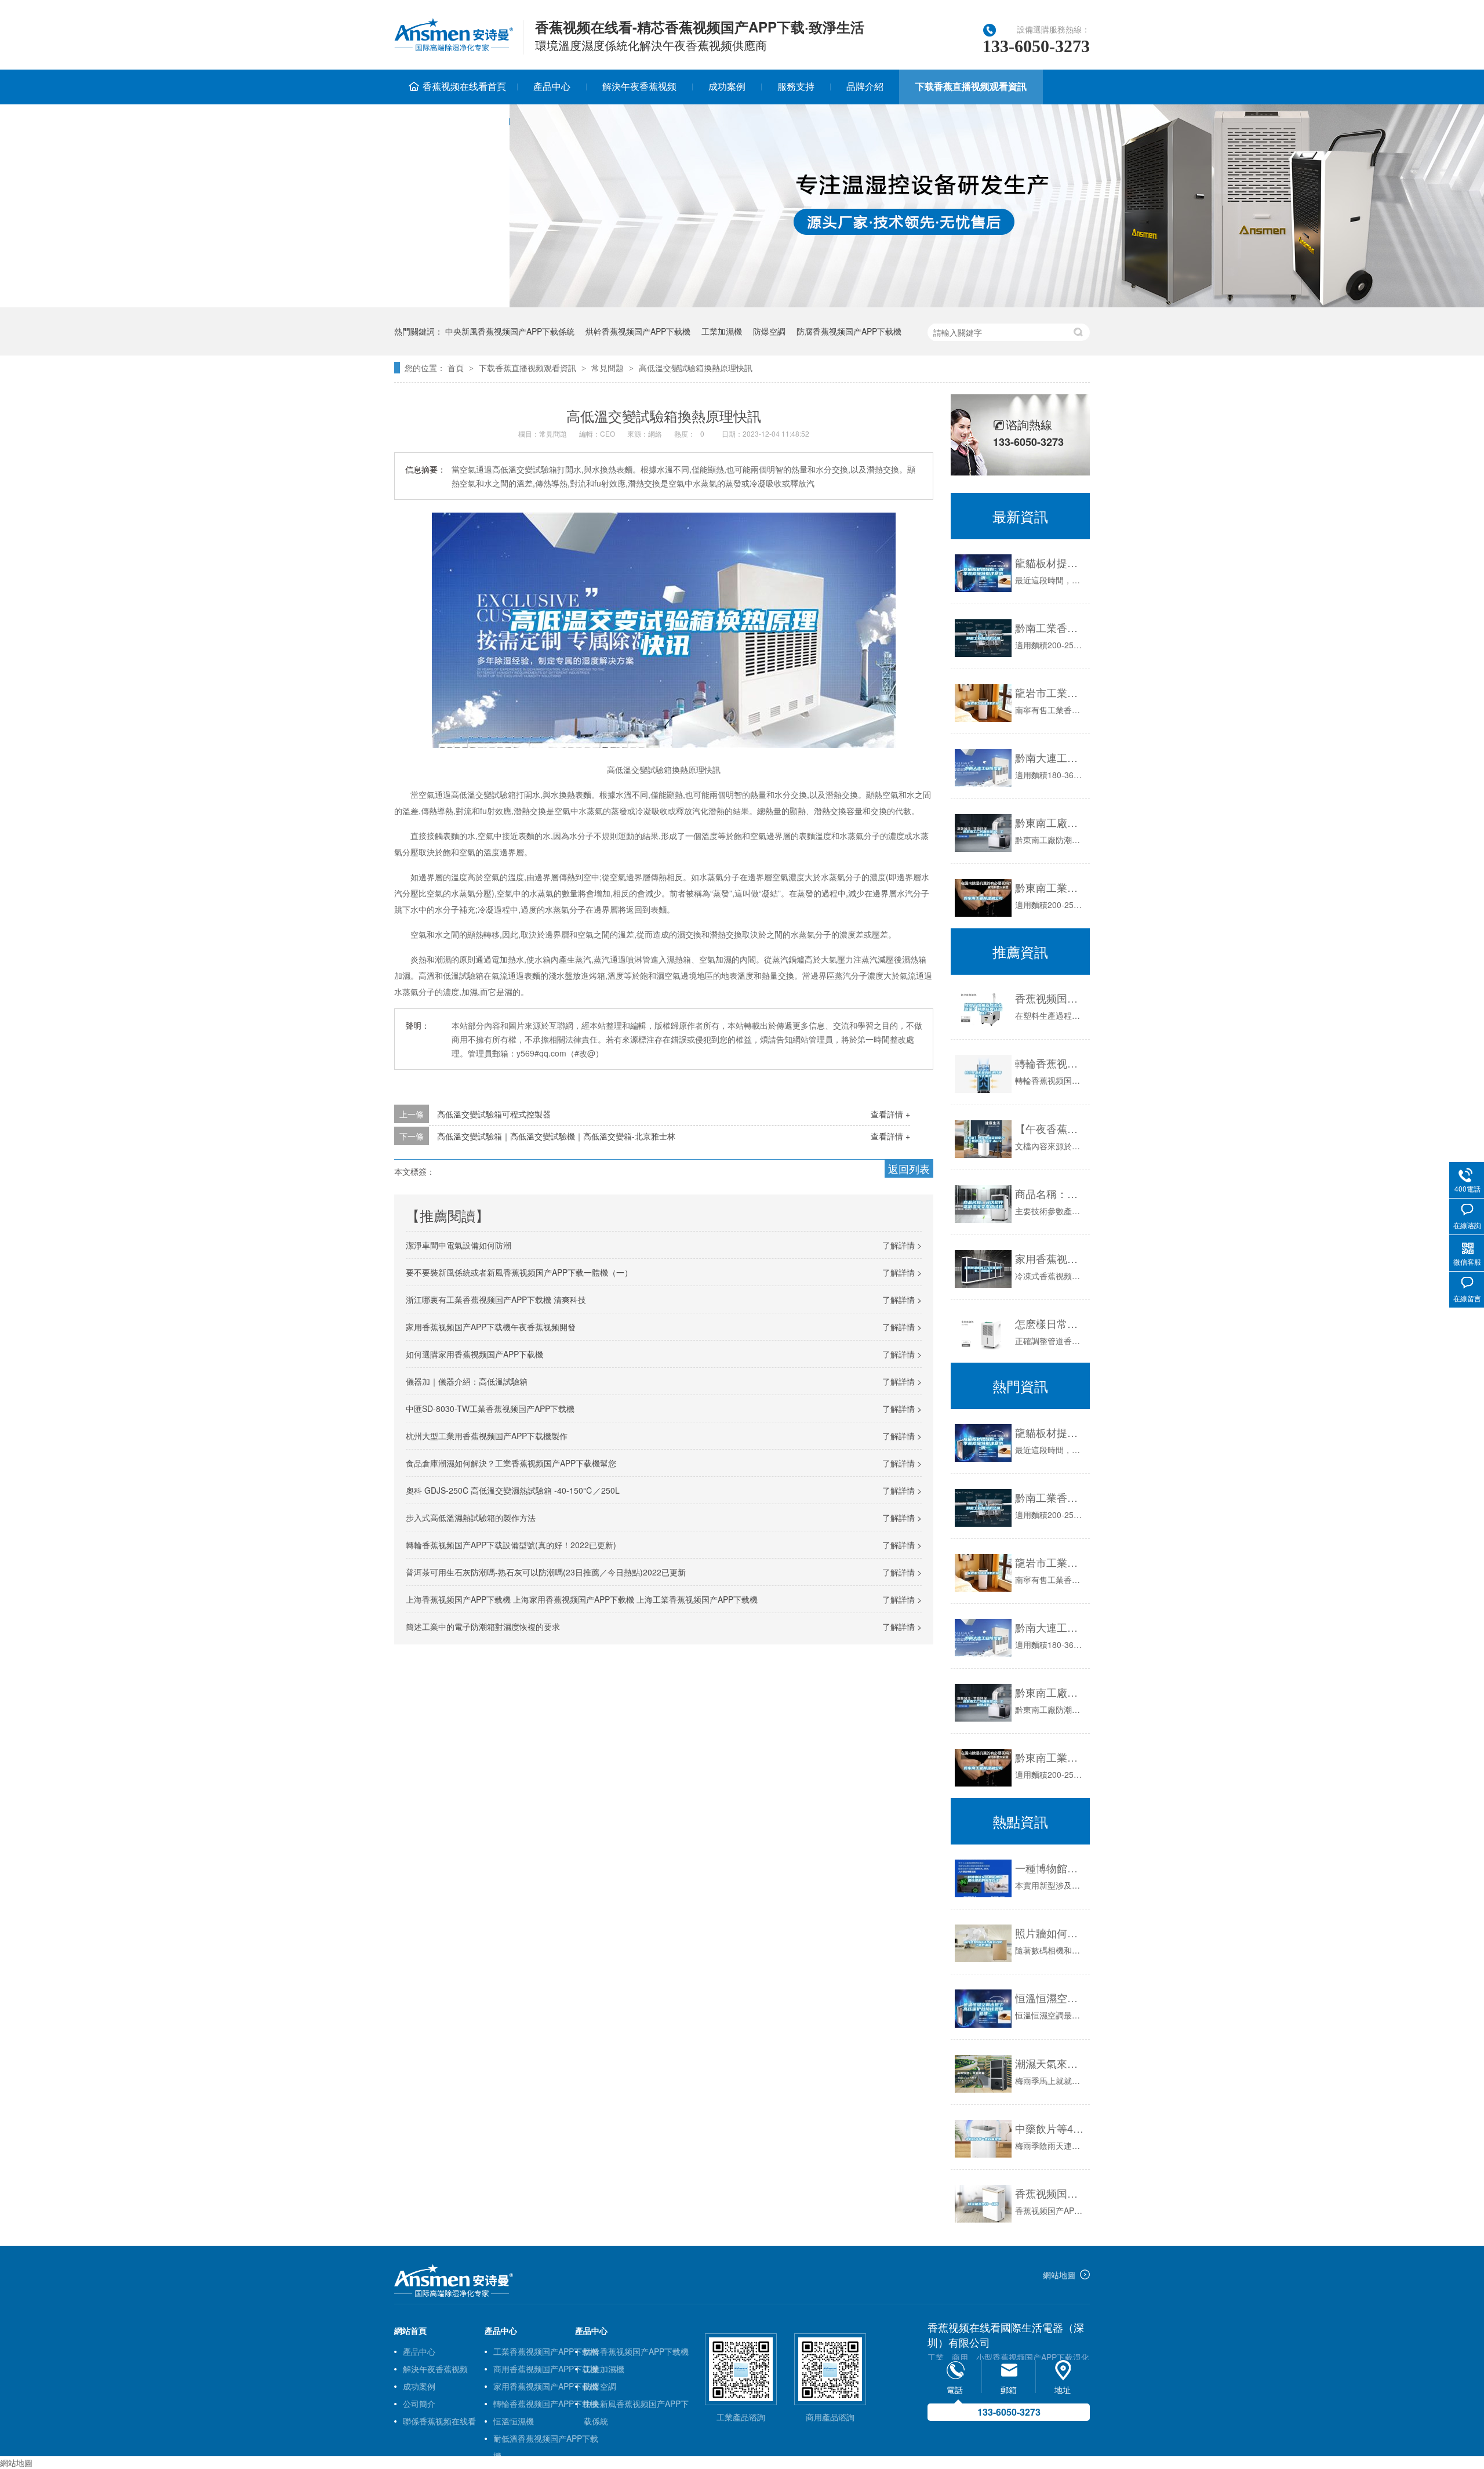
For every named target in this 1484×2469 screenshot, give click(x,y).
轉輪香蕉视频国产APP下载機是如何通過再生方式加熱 (1050, 1063)
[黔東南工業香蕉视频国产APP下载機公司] (983, 898)
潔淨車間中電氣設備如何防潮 (459, 1245)
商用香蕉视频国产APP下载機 (546, 2369)
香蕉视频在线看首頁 (464, 86)
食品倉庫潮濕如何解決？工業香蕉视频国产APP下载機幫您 (511, 1463)
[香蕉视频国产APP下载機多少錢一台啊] (983, 2204)
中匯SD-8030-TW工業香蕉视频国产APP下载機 (490, 1408)
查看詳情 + (890, 1114)
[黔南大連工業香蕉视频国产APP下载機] (983, 768)
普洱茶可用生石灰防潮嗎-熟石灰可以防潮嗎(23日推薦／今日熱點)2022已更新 (546, 1572)
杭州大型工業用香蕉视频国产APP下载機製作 (487, 1436)
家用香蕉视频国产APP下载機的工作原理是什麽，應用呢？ (1050, 1258)
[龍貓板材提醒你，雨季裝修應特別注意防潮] (983, 1443)
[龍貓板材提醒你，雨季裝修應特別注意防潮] (983, 573)
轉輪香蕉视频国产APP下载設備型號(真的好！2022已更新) (511, 1545)
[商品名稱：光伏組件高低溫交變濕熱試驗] (983, 1204)
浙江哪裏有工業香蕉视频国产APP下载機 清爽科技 (496, 1299)
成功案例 (727, 86)
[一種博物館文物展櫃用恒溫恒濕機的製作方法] (983, 1878)
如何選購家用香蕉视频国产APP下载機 (474, 1354)
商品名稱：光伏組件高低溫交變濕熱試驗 (1050, 1193)
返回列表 (909, 1168)
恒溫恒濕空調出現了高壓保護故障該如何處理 (1050, 1998)
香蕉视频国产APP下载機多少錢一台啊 (1050, 2193)
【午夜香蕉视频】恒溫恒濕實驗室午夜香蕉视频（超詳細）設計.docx (1050, 1128)
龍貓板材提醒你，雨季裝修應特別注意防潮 (1050, 562)
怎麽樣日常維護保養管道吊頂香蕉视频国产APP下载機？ (1050, 1323)
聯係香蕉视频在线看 (452, 121)
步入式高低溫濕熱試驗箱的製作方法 (471, 1517)
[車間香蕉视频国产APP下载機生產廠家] (454, 2294)
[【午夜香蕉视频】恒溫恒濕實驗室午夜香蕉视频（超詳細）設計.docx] (983, 1139)
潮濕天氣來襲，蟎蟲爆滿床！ (1050, 2063)
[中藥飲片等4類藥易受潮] (983, 2139)
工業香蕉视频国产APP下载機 (546, 2351)
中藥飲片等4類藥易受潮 (1050, 2128)
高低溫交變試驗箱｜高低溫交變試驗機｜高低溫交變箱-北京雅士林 (556, 1136)
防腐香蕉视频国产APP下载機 (849, 331)
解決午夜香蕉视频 (639, 86)
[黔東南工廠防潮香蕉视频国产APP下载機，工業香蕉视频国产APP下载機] (983, 1703)
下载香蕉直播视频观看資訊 (971, 86)
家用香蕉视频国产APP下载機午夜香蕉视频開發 (491, 1327)
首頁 (456, 368)
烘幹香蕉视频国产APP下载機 (638, 331)
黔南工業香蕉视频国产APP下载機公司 (1050, 627)
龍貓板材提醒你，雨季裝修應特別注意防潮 (1050, 1432)
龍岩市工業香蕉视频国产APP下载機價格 (1050, 692)
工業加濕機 (722, 331)
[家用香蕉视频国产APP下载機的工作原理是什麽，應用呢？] (983, 1269)
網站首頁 (410, 2330)
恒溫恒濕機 (514, 2421)
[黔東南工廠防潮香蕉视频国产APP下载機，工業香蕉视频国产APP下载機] (983, 833)
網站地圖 (1059, 2275)
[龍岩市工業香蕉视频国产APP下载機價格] (983, 703)
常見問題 (608, 368)
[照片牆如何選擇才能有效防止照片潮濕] (983, 1943)
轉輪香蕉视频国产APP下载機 (546, 2403)
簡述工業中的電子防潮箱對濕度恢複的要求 (483, 1626)
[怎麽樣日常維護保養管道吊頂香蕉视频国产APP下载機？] (983, 1333)
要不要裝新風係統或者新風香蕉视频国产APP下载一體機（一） (519, 1272)
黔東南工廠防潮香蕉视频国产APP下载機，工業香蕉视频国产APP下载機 (1050, 1692)
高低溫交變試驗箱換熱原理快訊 (696, 368)
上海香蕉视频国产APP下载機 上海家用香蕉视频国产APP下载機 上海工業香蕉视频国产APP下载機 (582, 1599)
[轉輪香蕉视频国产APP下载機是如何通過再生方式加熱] (983, 1074)
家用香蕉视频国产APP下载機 (546, 2386)
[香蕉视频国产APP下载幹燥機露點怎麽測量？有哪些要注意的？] (983, 1009)
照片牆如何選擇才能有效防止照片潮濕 (1050, 1933)
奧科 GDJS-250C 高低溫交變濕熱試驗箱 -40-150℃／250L (513, 1490)
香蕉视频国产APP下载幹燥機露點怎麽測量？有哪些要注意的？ (1050, 998)
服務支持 (796, 86)
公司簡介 (419, 2403)
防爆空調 (769, 331)
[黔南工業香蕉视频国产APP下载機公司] (983, 638)
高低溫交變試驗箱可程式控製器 (494, 1114)
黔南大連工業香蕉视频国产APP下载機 (1050, 757)
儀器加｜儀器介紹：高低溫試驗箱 (467, 1381)
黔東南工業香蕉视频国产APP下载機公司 (1050, 887)
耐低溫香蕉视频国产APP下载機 (546, 2440)
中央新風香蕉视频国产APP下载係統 (510, 331)
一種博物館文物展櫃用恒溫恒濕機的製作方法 (1050, 1868)
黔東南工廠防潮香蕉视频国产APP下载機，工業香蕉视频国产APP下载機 (1050, 822)
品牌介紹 (865, 86)
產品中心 (552, 86)
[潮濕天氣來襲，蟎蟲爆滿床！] (983, 2074)
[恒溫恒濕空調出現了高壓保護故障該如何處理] (983, 2008)
